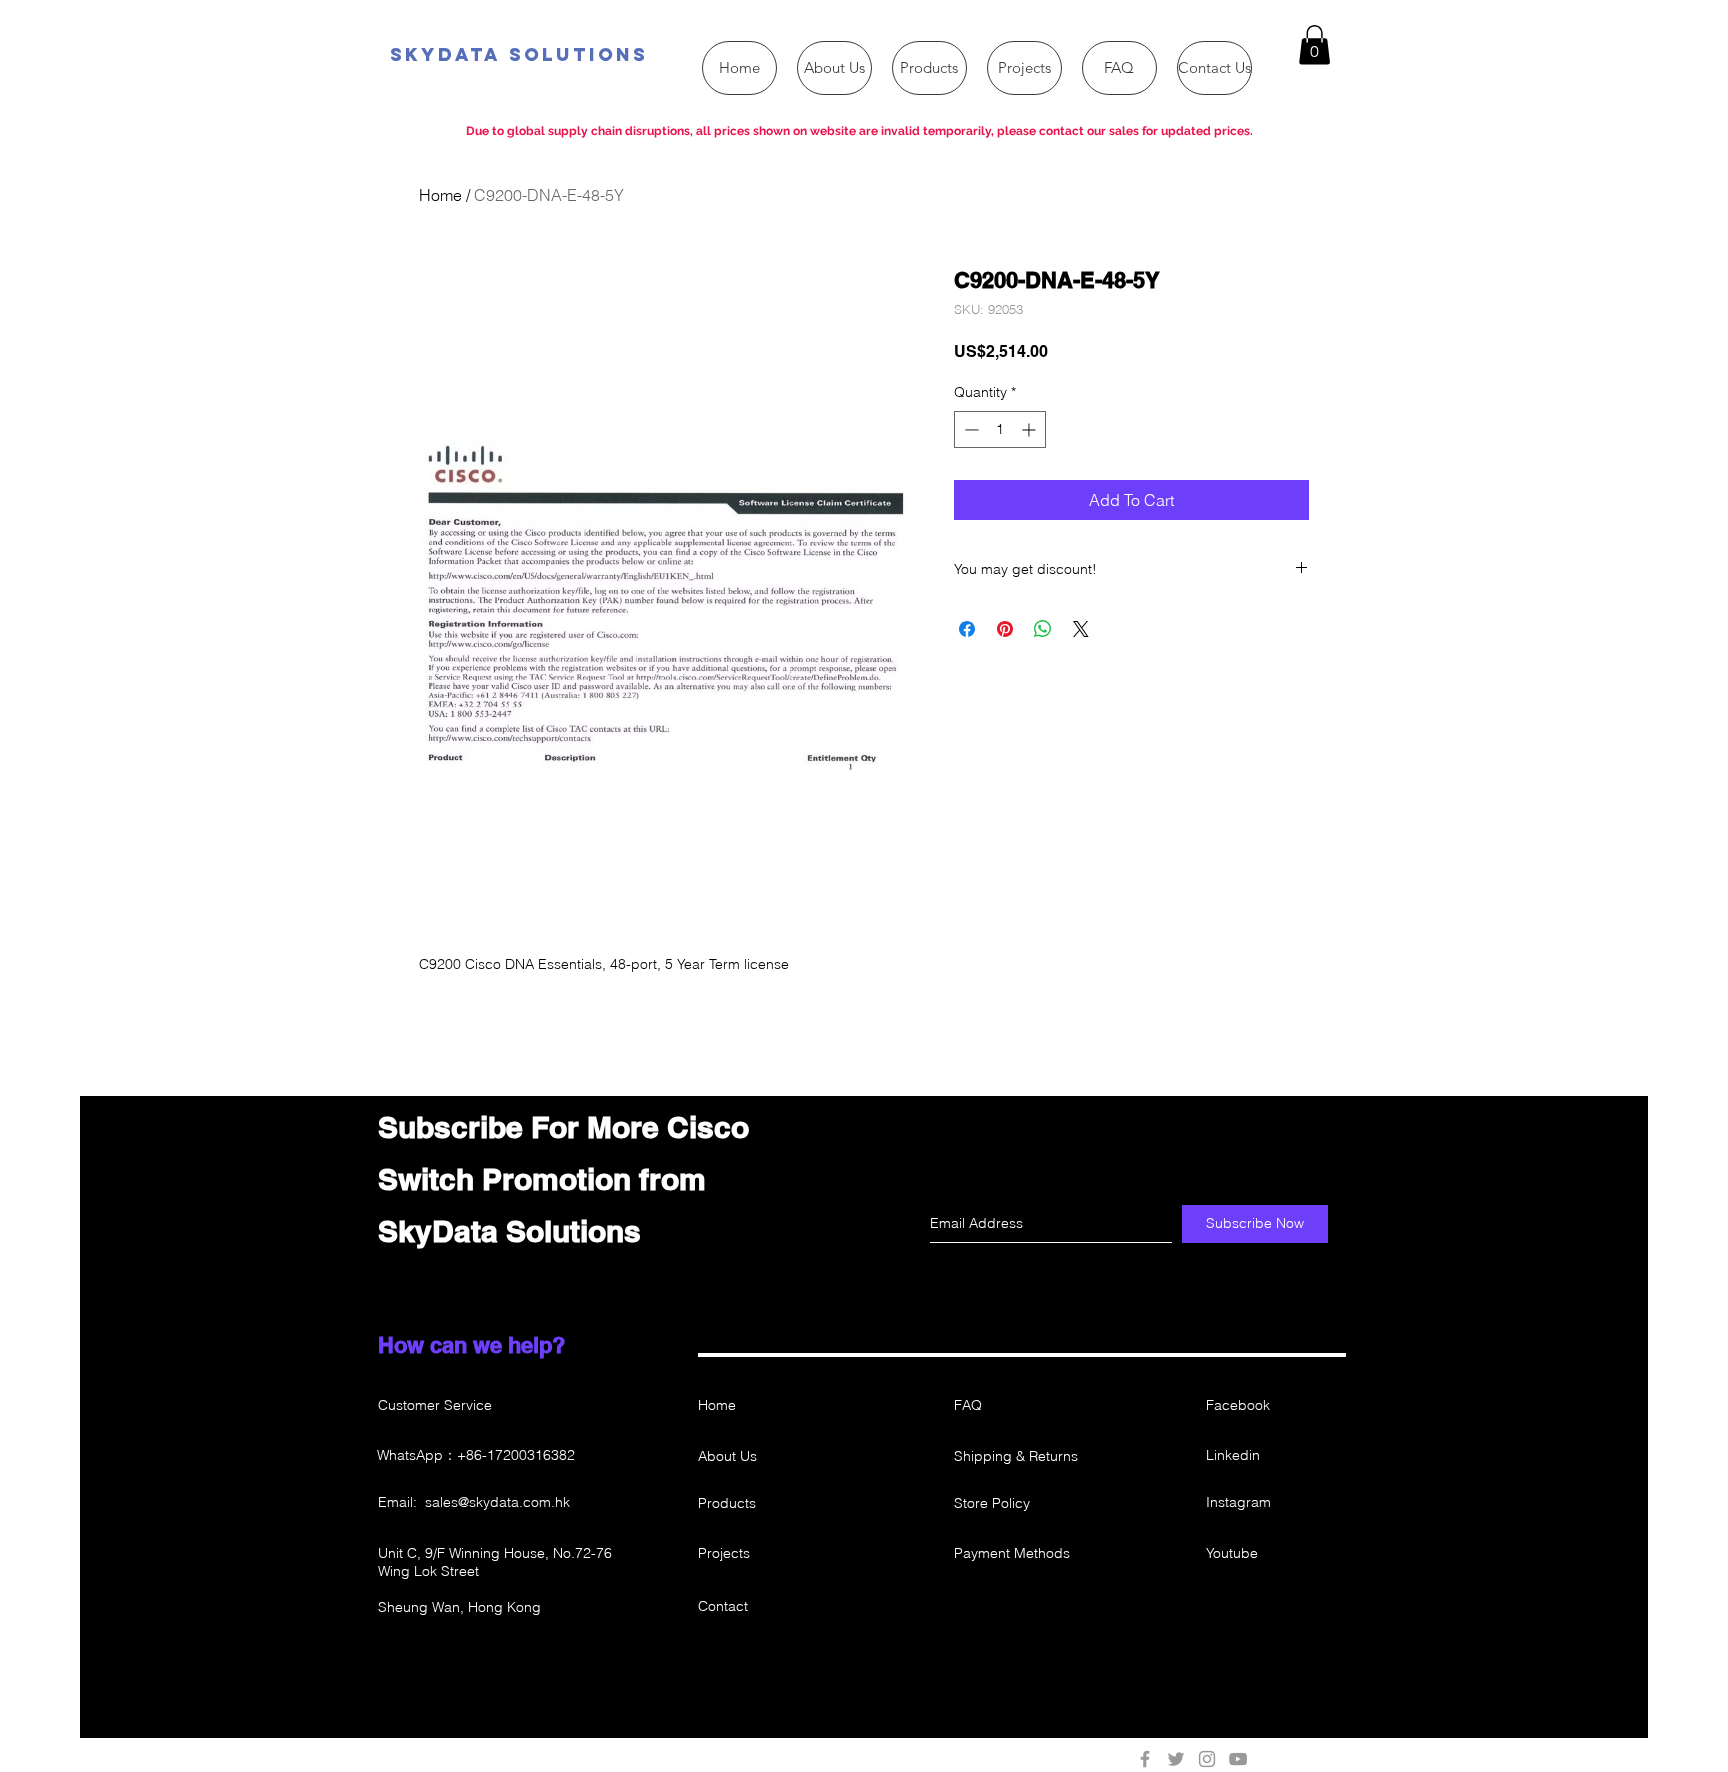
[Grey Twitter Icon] (1176, 1759)
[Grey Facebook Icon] (1145, 1759)
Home (440, 195)
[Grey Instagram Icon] (1207, 1759)
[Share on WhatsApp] (1043, 629)
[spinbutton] (1000, 429)
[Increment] (1030, 429)
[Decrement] (969, 429)
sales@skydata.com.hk (497, 1502)
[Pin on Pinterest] (1005, 629)
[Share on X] (1081, 629)
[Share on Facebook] (967, 629)
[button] (1314, 44)
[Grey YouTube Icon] (1238, 1759)
